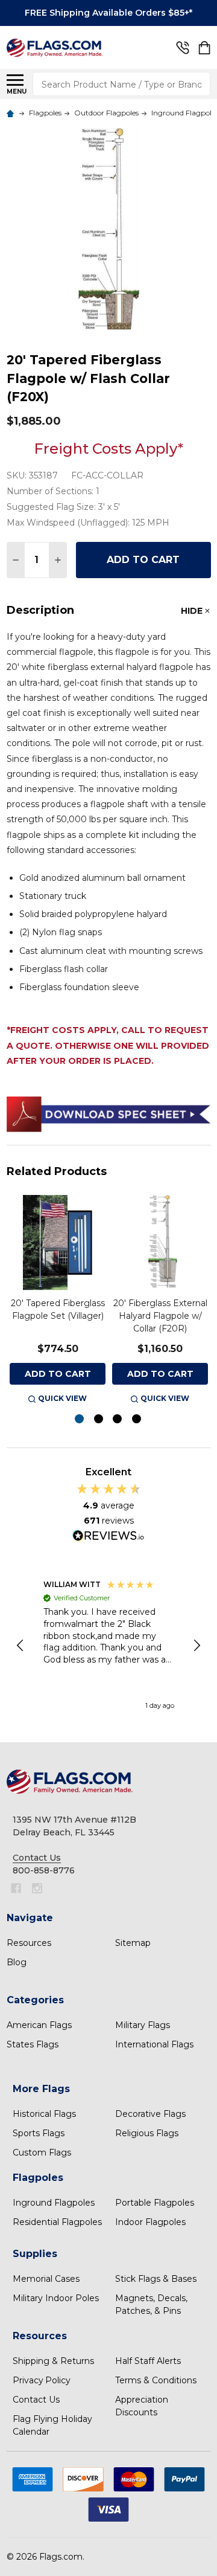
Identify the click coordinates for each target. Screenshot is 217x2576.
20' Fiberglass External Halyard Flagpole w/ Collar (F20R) (160, 1316)
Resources (29, 1943)
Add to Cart (143, 560)
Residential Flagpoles (57, 2222)
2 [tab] (99, 1419)
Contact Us (36, 2400)
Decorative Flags (150, 2114)
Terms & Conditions (156, 2380)
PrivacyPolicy (42, 2380)
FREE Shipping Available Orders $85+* (108, 13)
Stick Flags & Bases (156, 2279)
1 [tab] (80, 1419)
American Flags (39, 2025)
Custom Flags (42, 2153)
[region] (109, 1646)
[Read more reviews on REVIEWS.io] (108, 1537)
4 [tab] (137, 1419)
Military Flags (143, 2025)
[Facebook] (16, 1888)
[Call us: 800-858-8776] (183, 48)
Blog (17, 1962)
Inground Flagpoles (54, 2203)
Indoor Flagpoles (150, 2222)
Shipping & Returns (53, 2361)
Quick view (62, 1398)
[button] (21, 1646)
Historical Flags (44, 2114)
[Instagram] (37, 1888)
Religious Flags (147, 2133)
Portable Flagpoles (155, 2203)
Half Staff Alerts (148, 2361)
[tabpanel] (58, 1300)
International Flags (154, 2044)
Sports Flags (39, 2133)
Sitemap (133, 1943)
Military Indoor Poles (56, 2298)
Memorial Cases (46, 2279)
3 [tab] (118, 1419)
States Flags (33, 2044)
